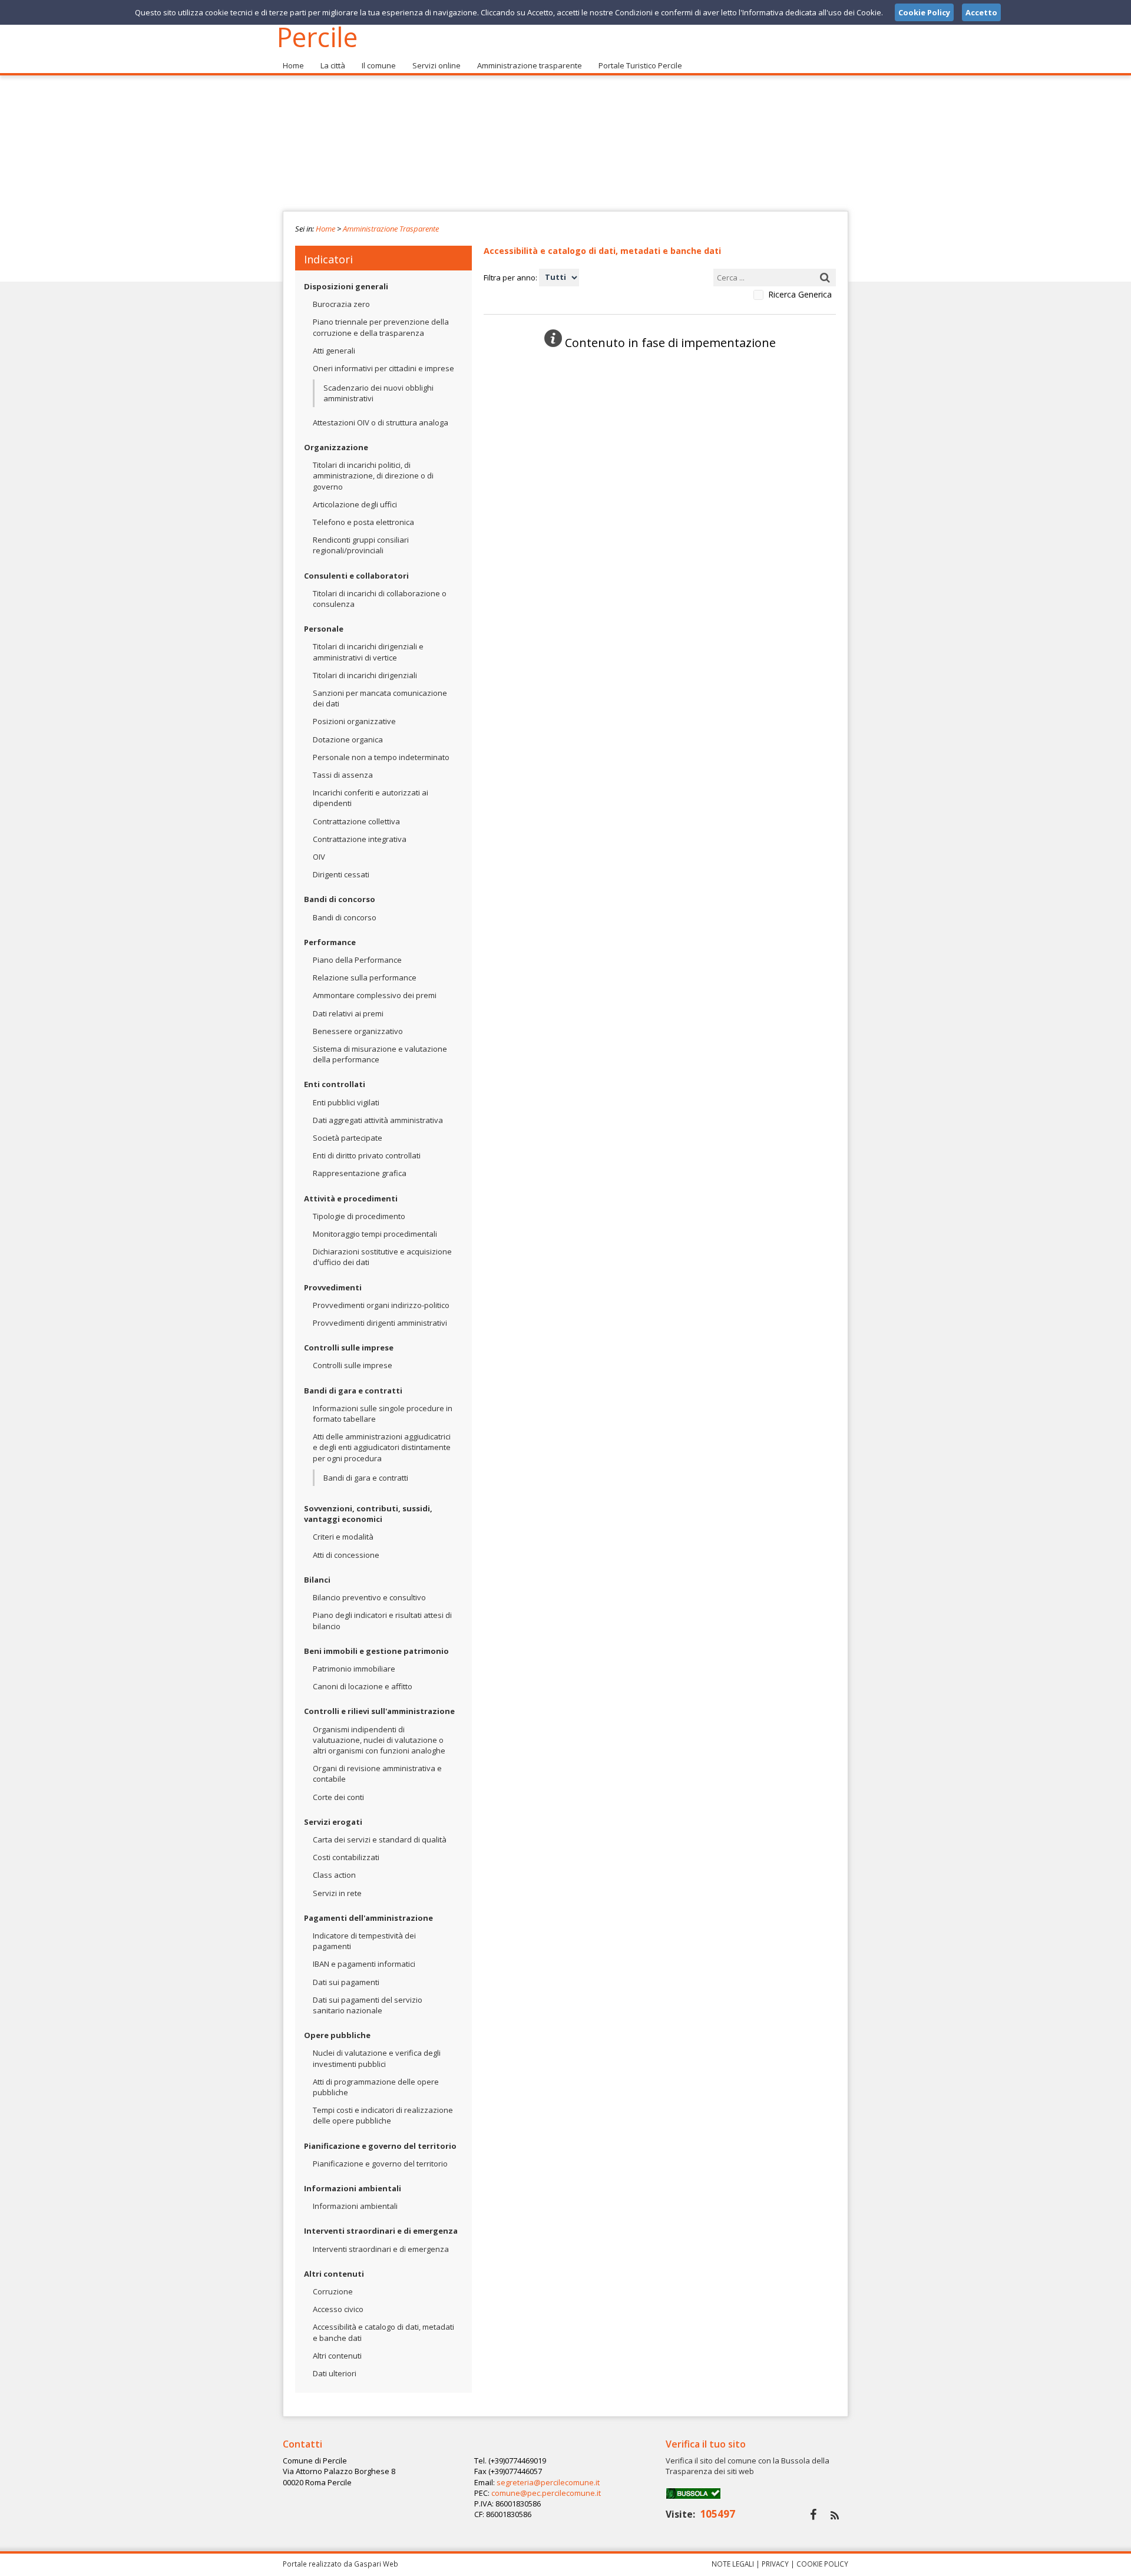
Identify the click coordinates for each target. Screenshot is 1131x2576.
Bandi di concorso (340, 899)
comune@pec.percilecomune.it (546, 2493)
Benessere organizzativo (358, 1031)
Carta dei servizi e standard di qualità (380, 1839)
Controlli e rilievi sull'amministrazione (379, 1711)
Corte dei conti (338, 1797)
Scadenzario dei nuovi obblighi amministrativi (378, 393)
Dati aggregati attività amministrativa (378, 1120)
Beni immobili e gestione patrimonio (376, 1651)
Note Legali (733, 2564)
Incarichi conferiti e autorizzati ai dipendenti (371, 798)
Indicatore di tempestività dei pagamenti (364, 1941)
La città (333, 65)
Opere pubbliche (337, 2035)
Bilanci (317, 1580)
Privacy (775, 2564)
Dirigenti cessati (341, 874)
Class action (334, 1875)
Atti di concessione (346, 1555)
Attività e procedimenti (351, 1198)
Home (293, 65)
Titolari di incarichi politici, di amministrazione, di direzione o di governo (373, 475)
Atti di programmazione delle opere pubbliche (376, 2087)
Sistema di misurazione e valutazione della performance (380, 1054)
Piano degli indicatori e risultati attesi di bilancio (382, 1620)
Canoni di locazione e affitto (363, 1686)
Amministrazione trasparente (530, 65)
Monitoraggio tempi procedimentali (375, 1234)
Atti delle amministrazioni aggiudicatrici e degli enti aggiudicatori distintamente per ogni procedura (382, 1447)
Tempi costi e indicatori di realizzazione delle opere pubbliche (383, 2115)
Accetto (981, 12)
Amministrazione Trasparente (391, 229)
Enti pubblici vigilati (346, 1102)
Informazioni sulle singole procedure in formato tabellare (383, 1414)
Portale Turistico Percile (640, 65)
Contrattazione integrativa (360, 839)
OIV (319, 857)
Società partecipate (348, 1138)
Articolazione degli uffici (355, 504)
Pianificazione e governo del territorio (380, 2146)
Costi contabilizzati (346, 1857)
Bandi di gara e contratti (353, 1391)
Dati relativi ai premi (348, 1013)
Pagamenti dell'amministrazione (368, 1918)
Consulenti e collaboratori (356, 576)
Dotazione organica (348, 739)
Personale (324, 629)
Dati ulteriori (335, 2373)
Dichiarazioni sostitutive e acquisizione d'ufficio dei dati (382, 1257)
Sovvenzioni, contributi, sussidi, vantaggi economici (368, 1514)
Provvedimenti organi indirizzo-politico (381, 1305)
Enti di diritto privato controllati (367, 1155)
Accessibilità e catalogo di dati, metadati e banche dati (383, 2332)
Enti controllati (335, 1084)
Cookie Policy (822, 2564)
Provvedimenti (333, 1287)
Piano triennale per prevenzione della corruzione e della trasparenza (381, 327)
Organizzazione (336, 447)
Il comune (379, 65)
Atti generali (334, 351)
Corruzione (333, 2291)
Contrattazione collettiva (356, 821)
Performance (330, 942)
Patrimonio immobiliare (354, 1669)
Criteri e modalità (343, 1537)
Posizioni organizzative (354, 721)
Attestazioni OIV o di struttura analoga (381, 422)
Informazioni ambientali (353, 2188)
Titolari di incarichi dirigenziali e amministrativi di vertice (368, 652)
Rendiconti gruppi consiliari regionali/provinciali (361, 545)
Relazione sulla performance (365, 977)
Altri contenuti (334, 2274)
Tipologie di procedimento (359, 1216)
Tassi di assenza (343, 775)
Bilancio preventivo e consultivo (369, 1597)
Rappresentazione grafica (360, 1173)
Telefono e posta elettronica (363, 522)
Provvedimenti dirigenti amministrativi (380, 1323)
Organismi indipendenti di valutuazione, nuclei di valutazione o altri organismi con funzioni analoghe (379, 1740)
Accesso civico (338, 2309)
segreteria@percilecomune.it (548, 2482)
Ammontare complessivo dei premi (375, 995)
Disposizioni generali (346, 286)
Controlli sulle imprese (349, 1348)
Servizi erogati (333, 1822)
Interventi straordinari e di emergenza (381, 2231)
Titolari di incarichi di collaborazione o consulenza (380, 599)
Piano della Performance (357, 960)
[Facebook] (813, 2514)
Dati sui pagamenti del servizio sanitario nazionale (368, 2005)
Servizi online (436, 65)
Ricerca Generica (800, 295)
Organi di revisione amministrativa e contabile (377, 1774)
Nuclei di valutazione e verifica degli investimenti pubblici (377, 2058)
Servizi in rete (337, 1893)
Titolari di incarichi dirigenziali (365, 675)
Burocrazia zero (341, 304)
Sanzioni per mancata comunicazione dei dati (380, 698)
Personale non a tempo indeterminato (381, 757)
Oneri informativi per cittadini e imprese (383, 368)
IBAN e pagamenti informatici (364, 1964)
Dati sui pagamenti (346, 1982)
